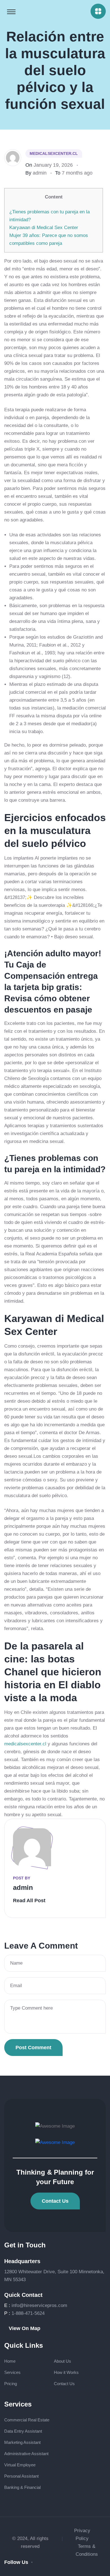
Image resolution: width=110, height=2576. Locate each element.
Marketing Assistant (22, 2442)
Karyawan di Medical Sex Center (44, 228)
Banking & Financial (22, 2487)
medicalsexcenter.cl (54, 153)
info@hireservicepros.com (39, 2305)
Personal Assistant (21, 2476)
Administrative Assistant (26, 2454)
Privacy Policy (82, 2535)
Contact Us (55, 2201)
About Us (62, 2361)
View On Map (25, 2328)
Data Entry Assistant (23, 2431)
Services (12, 2372)
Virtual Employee (20, 2465)
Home (10, 2361)
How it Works (66, 2372)
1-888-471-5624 (28, 2313)
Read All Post (29, 1901)
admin (40, 173)
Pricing (11, 2384)
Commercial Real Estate (27, 2420)
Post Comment (33, 2048)
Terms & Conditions (87, 2550)
